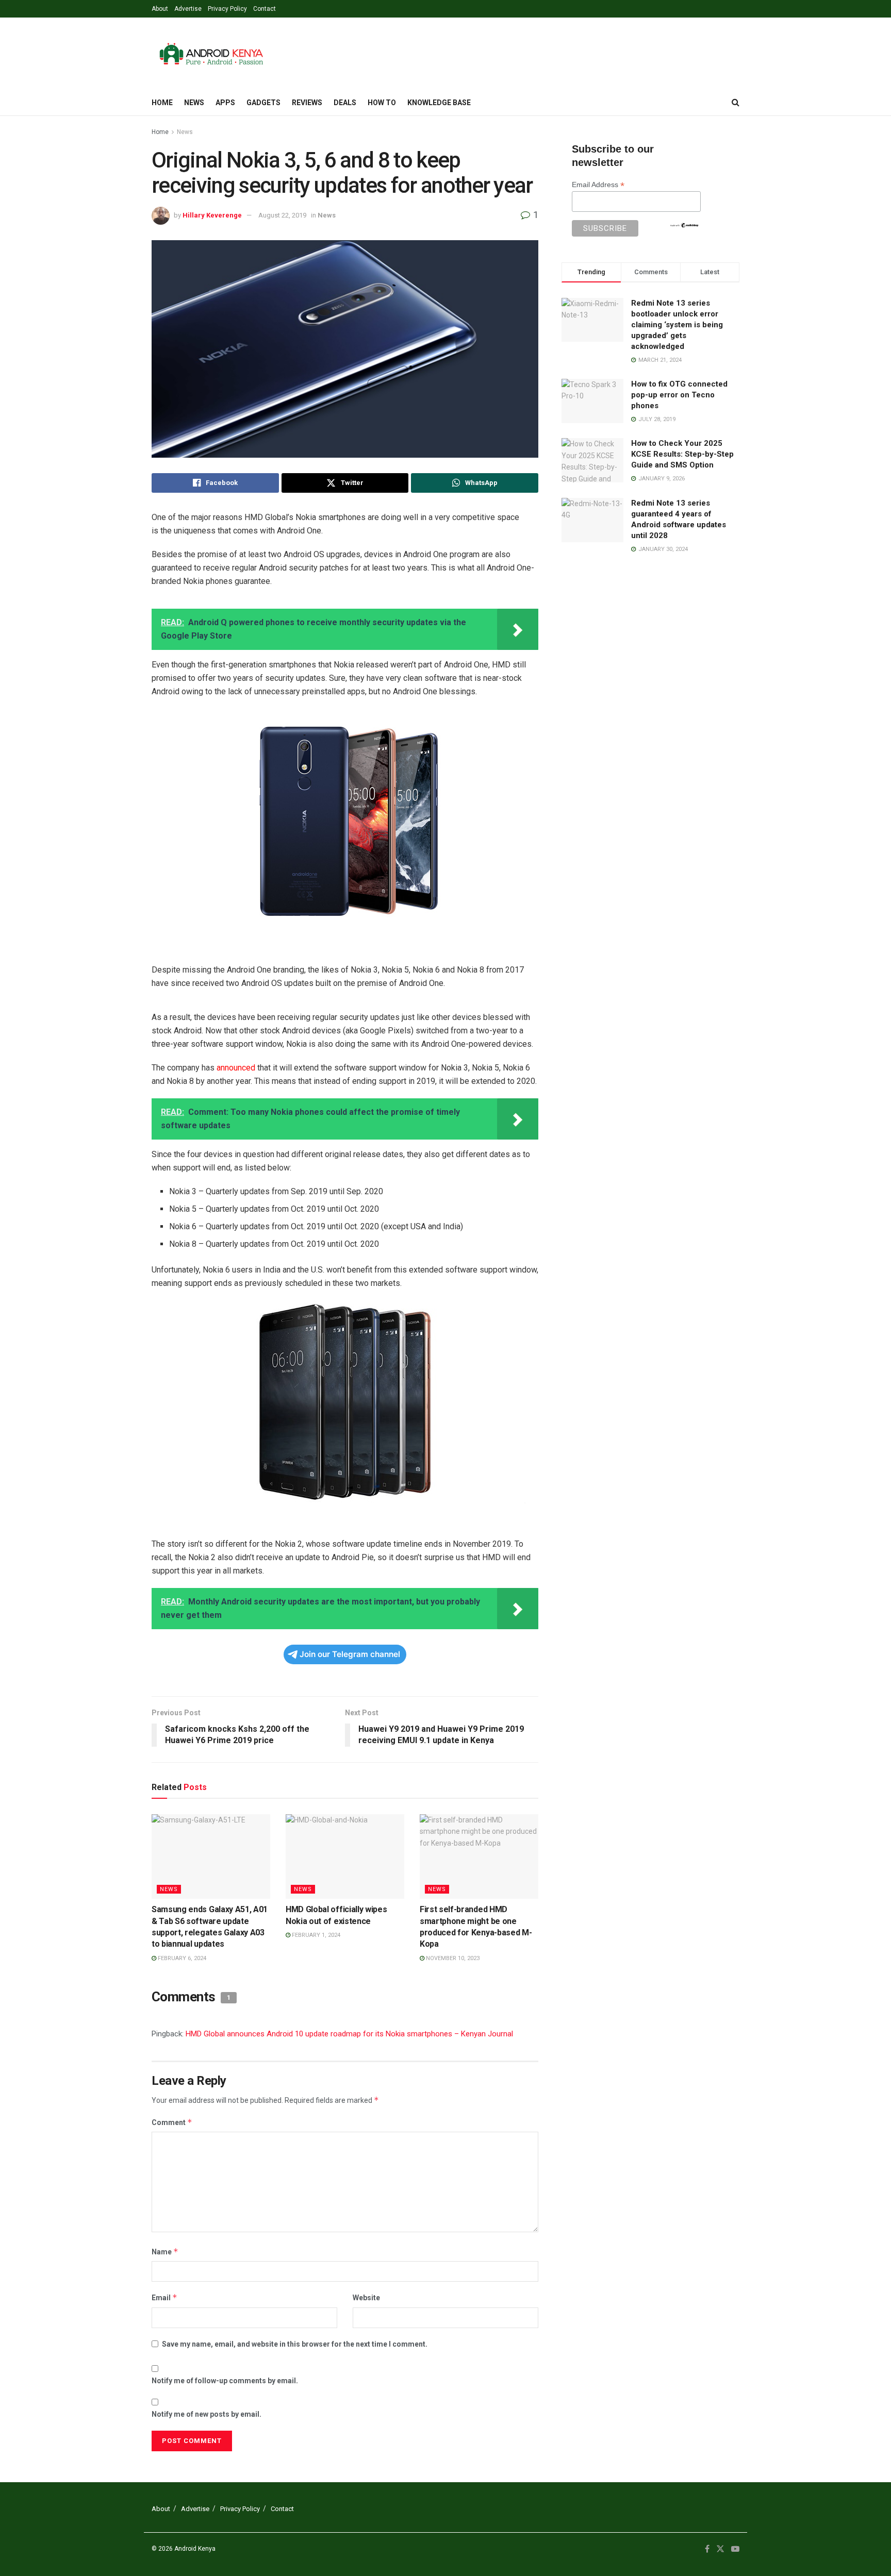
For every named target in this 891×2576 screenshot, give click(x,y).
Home (162, 103)
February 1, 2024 (315, 1935)
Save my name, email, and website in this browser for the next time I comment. (295, 2344)
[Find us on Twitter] (720, 2549)
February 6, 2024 (181, 1958)
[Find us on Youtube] (735, 2549)
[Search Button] (736, 103)
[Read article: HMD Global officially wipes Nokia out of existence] (345, 1856)
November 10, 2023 (452, 1958)
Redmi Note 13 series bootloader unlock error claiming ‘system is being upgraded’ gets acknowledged (677, 325)
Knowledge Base (439, 103)
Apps (225, 103)
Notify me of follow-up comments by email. (225, 2381)
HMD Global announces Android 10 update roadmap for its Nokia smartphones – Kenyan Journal (349, 2034)
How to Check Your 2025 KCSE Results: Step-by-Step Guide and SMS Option (682, 454)
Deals (345, 103)
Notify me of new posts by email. (207, 2414)
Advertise (188, 9)
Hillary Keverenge (212, 215)
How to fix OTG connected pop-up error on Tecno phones (679, 395)
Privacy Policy (227, 9)
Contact (265, 9)
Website (366, 2298)
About (160, 9)
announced (236, 1068)
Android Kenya (195, 2549)
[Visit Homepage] (211, 54)
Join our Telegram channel (350, 1654)
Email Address (598, 185)
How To (382, 103)
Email (164, 2297)
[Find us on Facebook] (707, 2549)
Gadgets (263, 103)
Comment (172, 2122)
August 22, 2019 (282, 215)
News (194, 103)
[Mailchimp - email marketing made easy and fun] (684, 224)
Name (165, 2252)
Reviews (307, 103)
